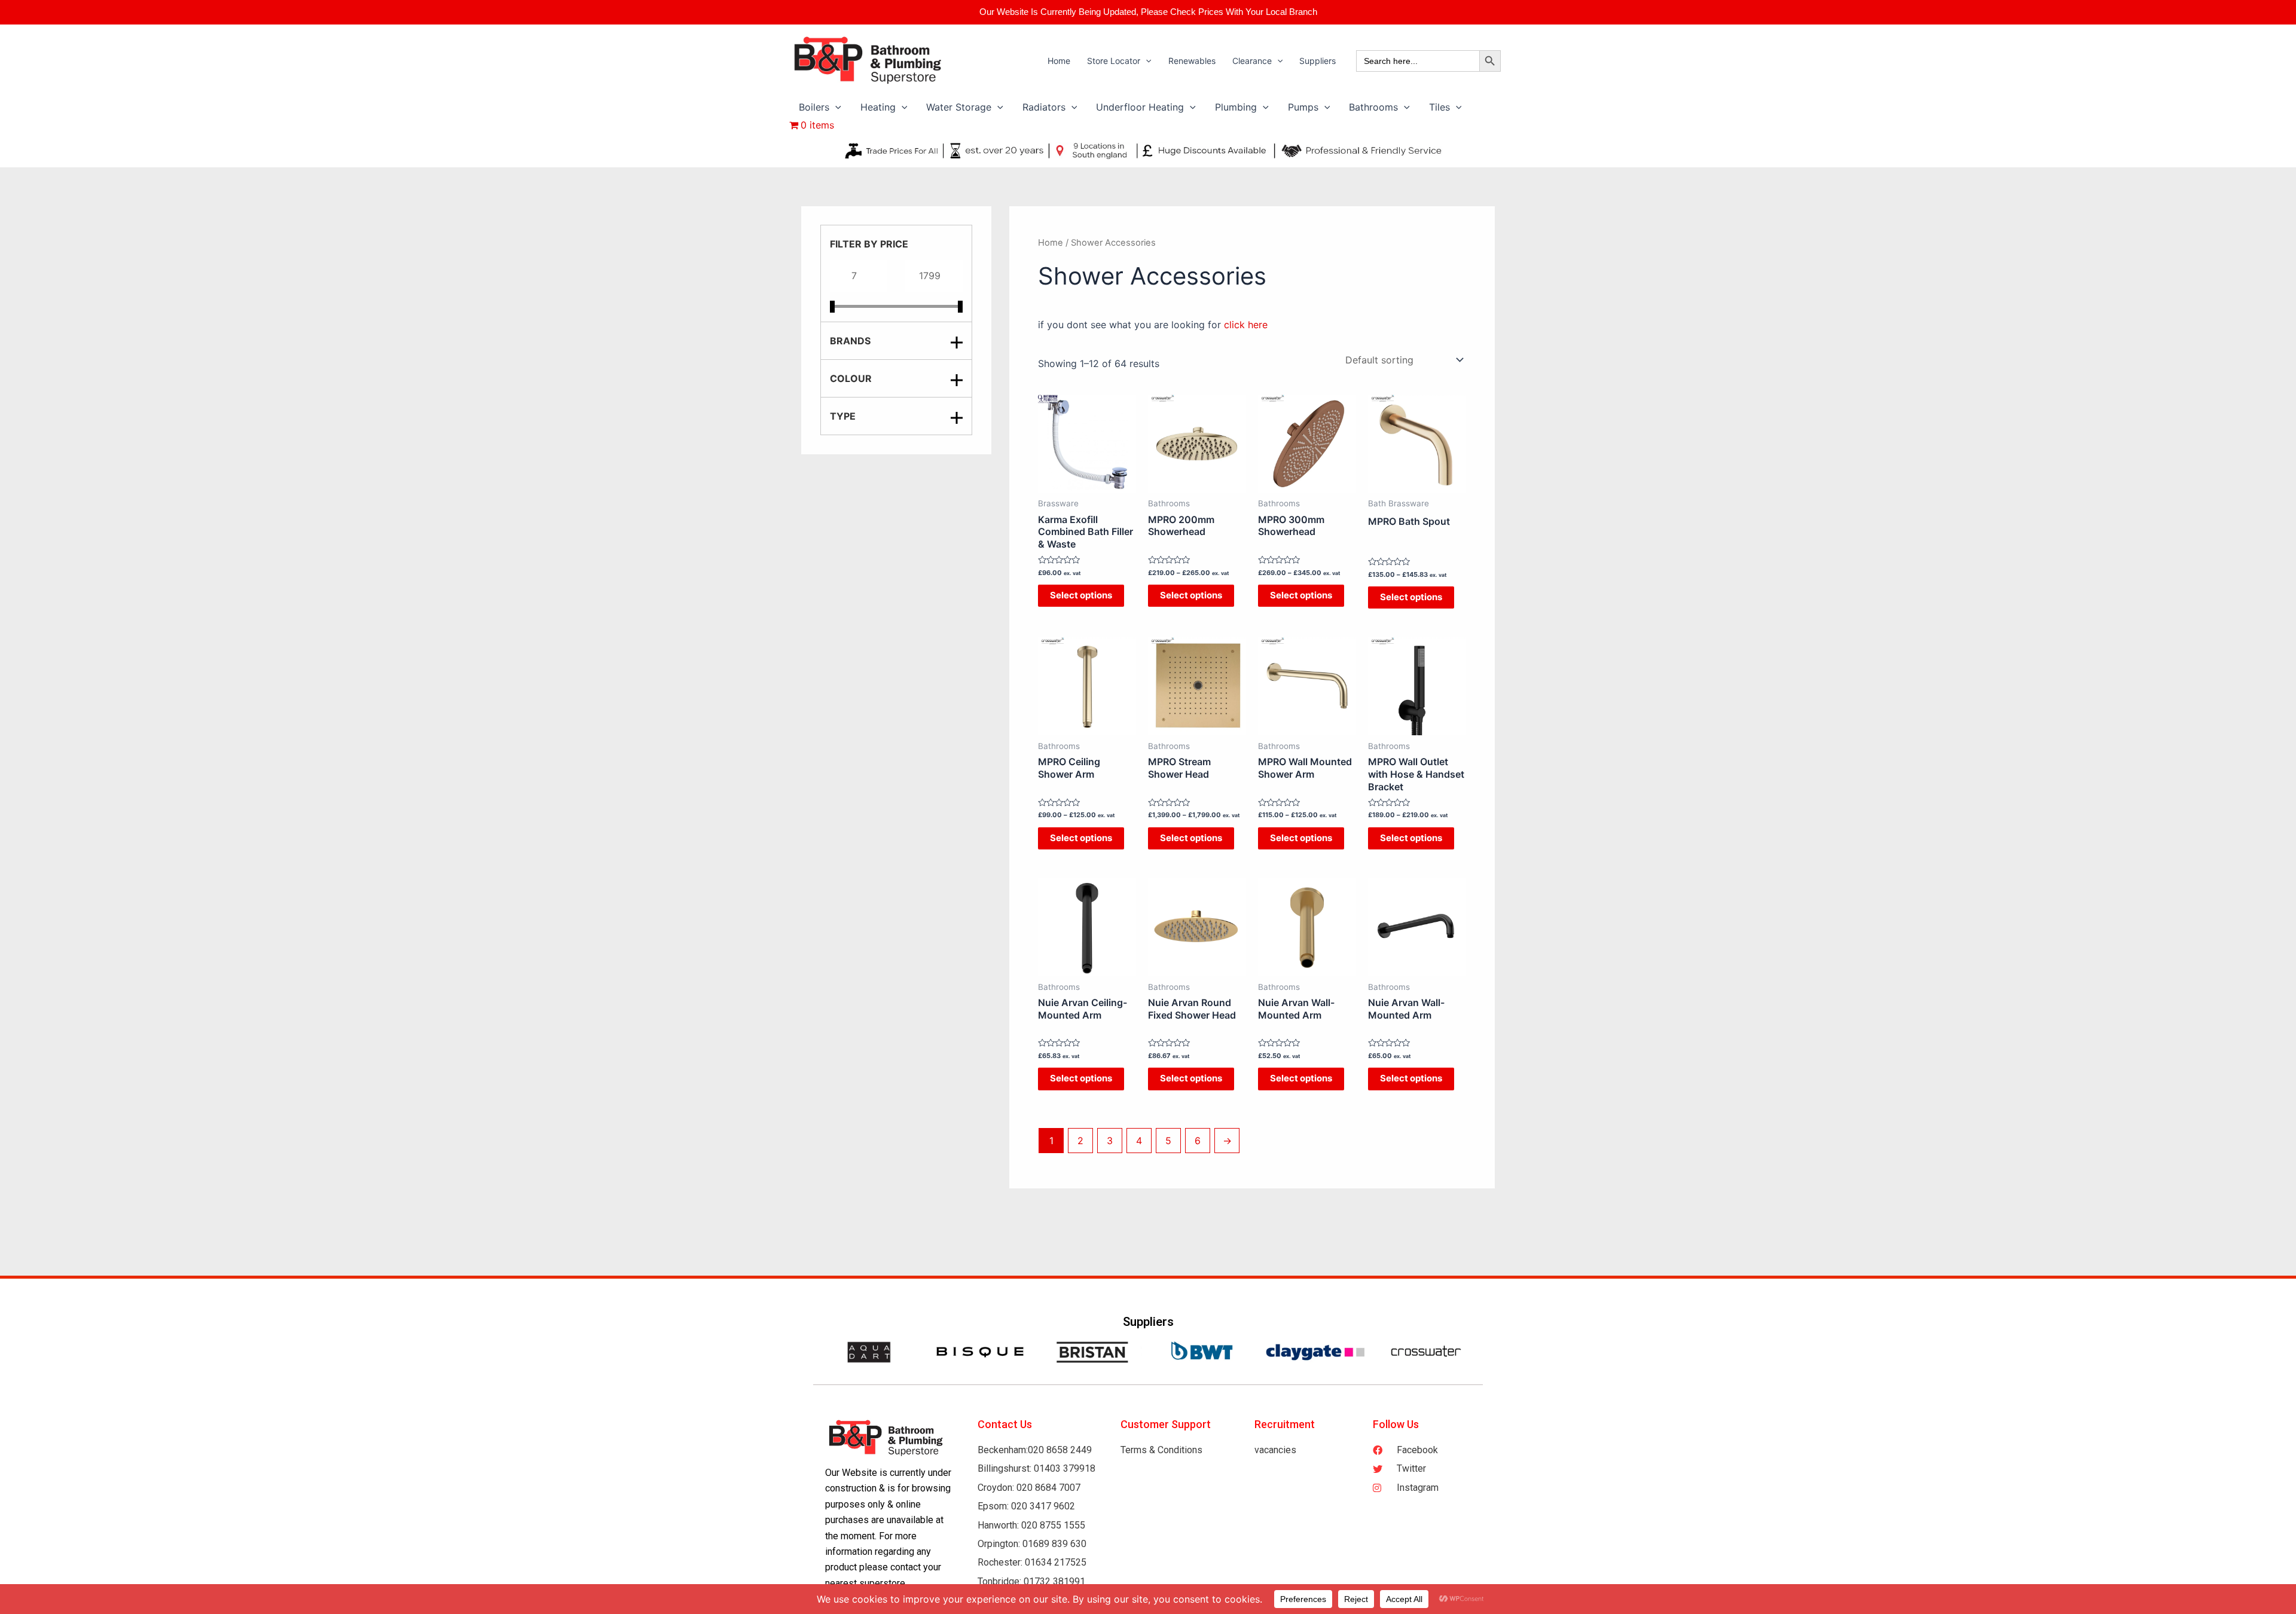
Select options (1081, 595)
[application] (1146, 61)
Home (1051, 243)
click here (1246, 325)
